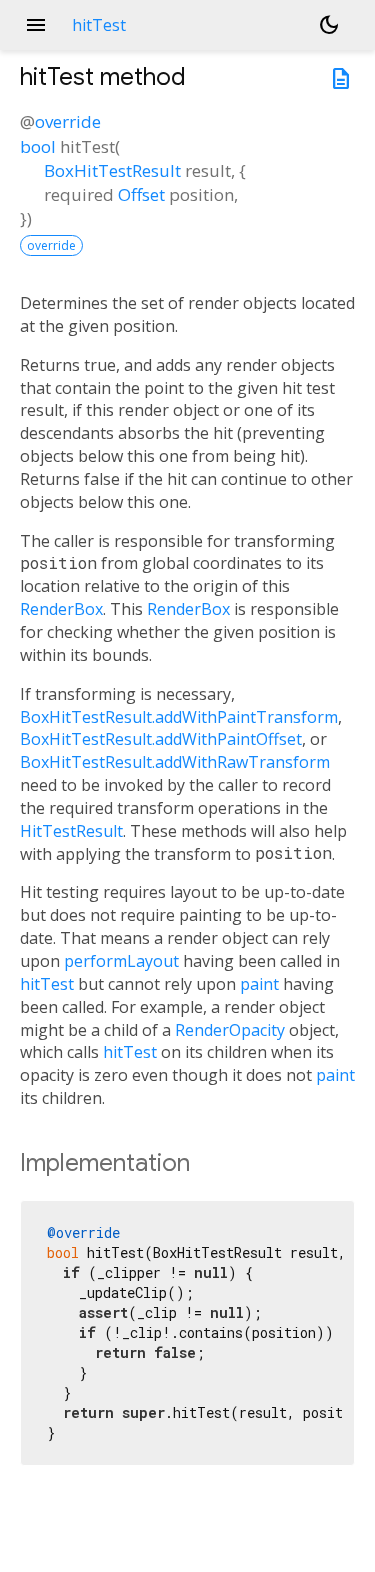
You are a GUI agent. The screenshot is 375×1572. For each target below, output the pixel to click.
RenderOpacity (230, 1030)
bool (38, 146)
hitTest (47, 984)
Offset (141, 194)
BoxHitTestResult (112, 170)
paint (259, 984)
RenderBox (61, 609)
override (68, 121)
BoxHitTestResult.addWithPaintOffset (161, 739)
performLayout (121, 961)
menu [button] (36, 25)
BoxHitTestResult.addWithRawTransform (175, 762)
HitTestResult (71, 831)
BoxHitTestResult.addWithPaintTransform (179, 717)
